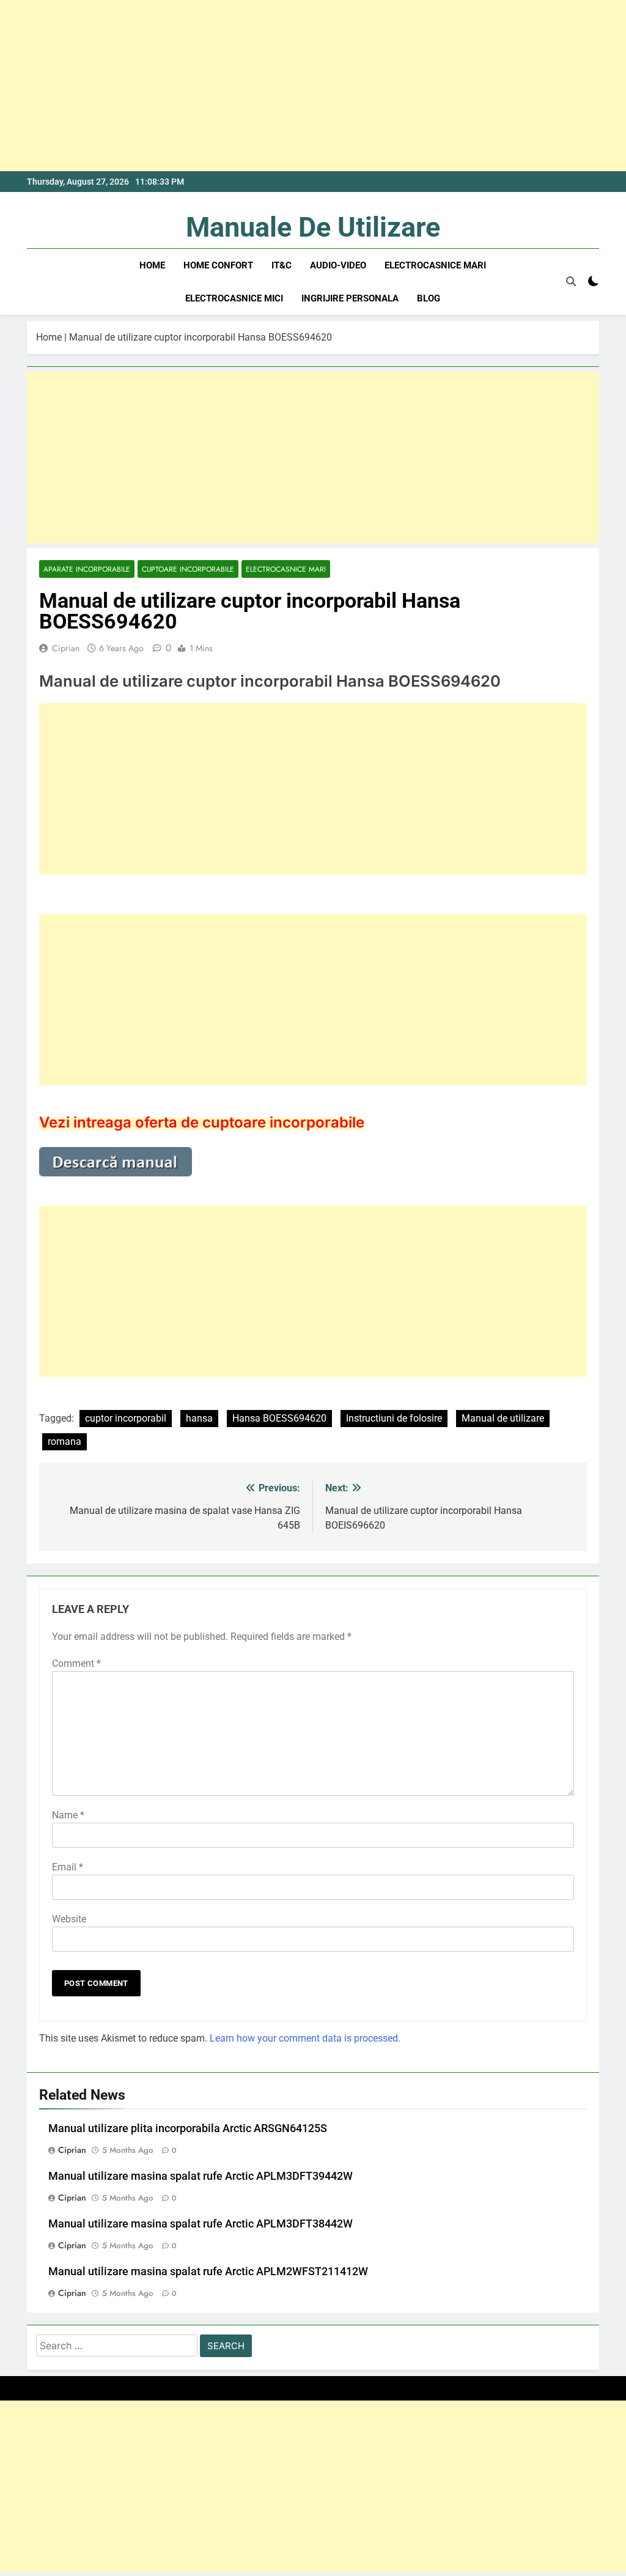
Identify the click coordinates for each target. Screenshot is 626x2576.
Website (69, 1919)
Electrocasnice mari (435, 265)
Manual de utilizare (503, 1418)
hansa (199, 1418)
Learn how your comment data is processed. (305, 2038)
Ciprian (66, 648)
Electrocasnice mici (234, 298)
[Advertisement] (313, 86)
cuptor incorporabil (126, 1418)
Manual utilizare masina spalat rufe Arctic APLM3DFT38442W (201, 2224)
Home (152, 265)
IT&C (282, 265)
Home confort (218, 265)
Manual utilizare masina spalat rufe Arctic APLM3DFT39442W (201, 2176)
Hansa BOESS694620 (279, 1418)
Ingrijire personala (350, 298)
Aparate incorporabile (87, 569)
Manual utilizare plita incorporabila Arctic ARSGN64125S (188, 2128)
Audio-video (338, 265)
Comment (76, 1663)
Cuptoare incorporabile (188, 569)
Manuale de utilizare (313, 227)
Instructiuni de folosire (394, 1418)
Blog (429, 298)
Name (68, 1815)
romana (64, 1441)
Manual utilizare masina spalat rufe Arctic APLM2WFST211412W (208, 2272)
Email (68, 1867)
